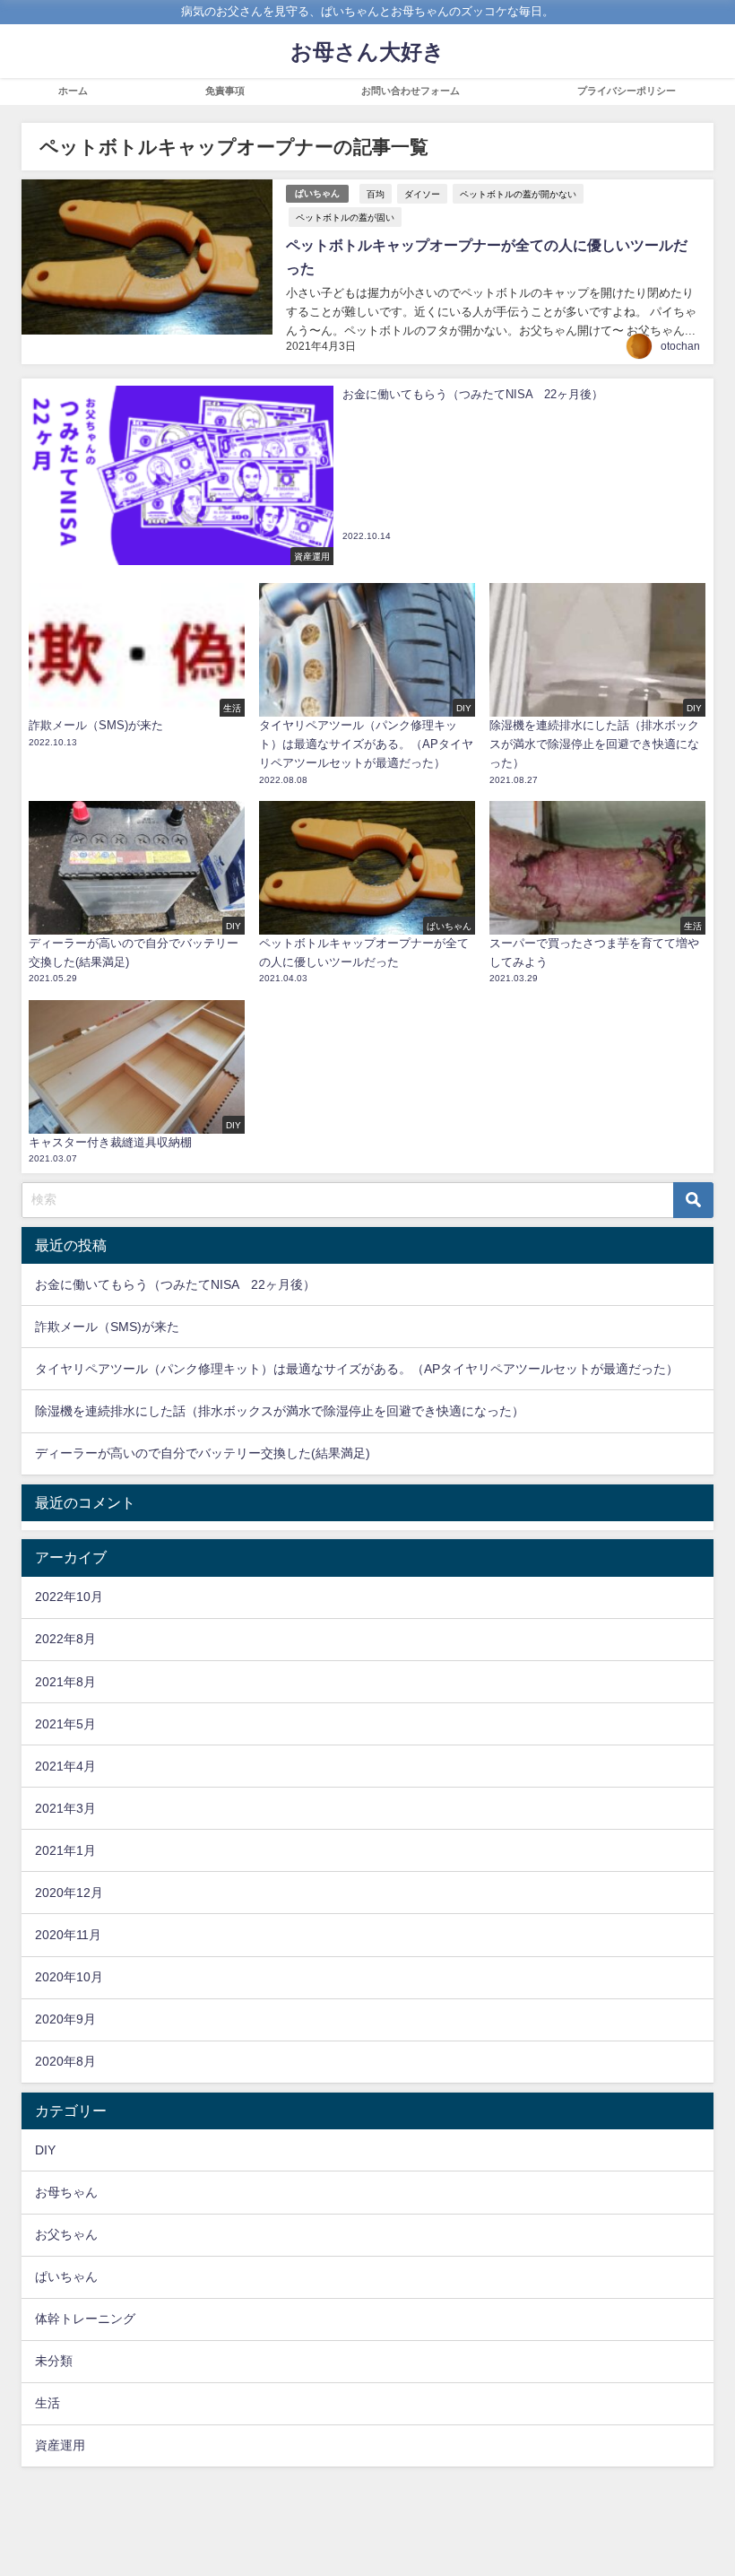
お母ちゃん (66, 2192)
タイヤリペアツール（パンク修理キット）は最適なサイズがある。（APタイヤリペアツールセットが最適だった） (357, 1369)
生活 (48, 2403)
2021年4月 (65, 1766)
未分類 (54, 2361)
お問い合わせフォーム (411, 91)
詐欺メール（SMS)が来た (107, 1327)
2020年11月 (68, 1935)
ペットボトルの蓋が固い (345, 217)
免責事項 (225, 91)
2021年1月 (65, 1850)
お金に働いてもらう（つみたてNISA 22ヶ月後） (175, 1284)
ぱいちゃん (317, 193)
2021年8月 (65, 1682)
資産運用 (60, 2445)
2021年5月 (65, 1724)
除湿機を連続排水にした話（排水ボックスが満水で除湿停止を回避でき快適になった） (280, 1411)
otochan (680, 346)
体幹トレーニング (85, 2319)
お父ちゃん (66, 2234)
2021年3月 (65, 1808)
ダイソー (422, 194)
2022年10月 (69, 1597)
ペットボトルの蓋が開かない (518, 194)
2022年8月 (65, 1639)
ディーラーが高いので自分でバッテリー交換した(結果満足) (203, 1453)
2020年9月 (65, 2019)
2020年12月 (69, 1893)
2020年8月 (65, 2061)
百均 (376, 194)
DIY (45, 2150)
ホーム (73, 91)
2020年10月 (69, 1977)
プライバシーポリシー (627, 91)
